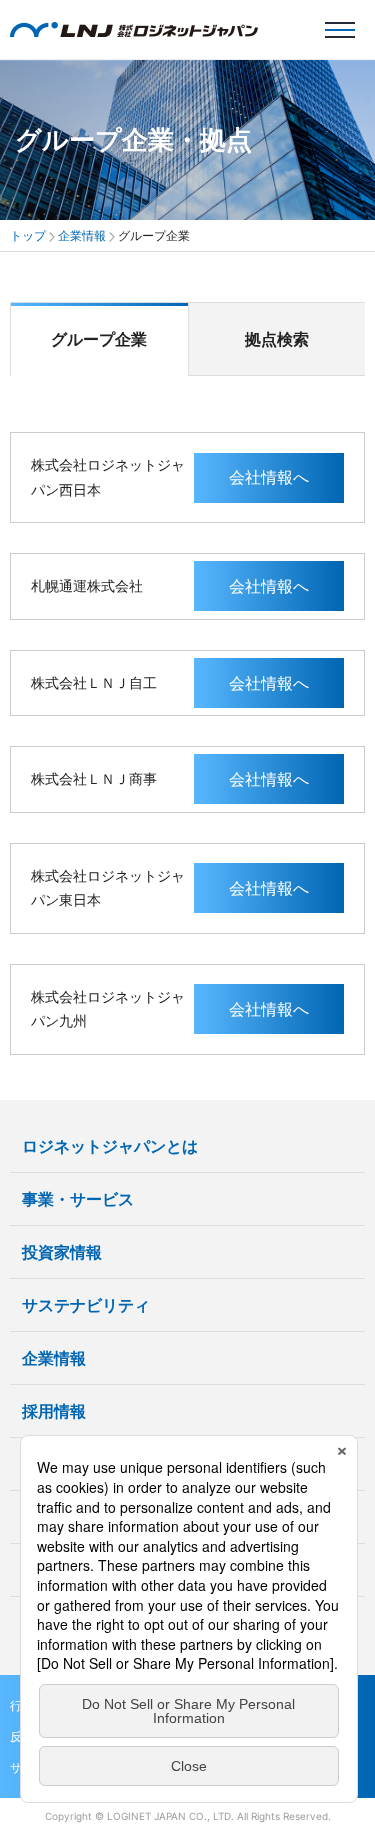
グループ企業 (99, 339)
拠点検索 (277, 339)
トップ (28, 235)
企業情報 (82, 235)
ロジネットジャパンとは (110, 1146)
